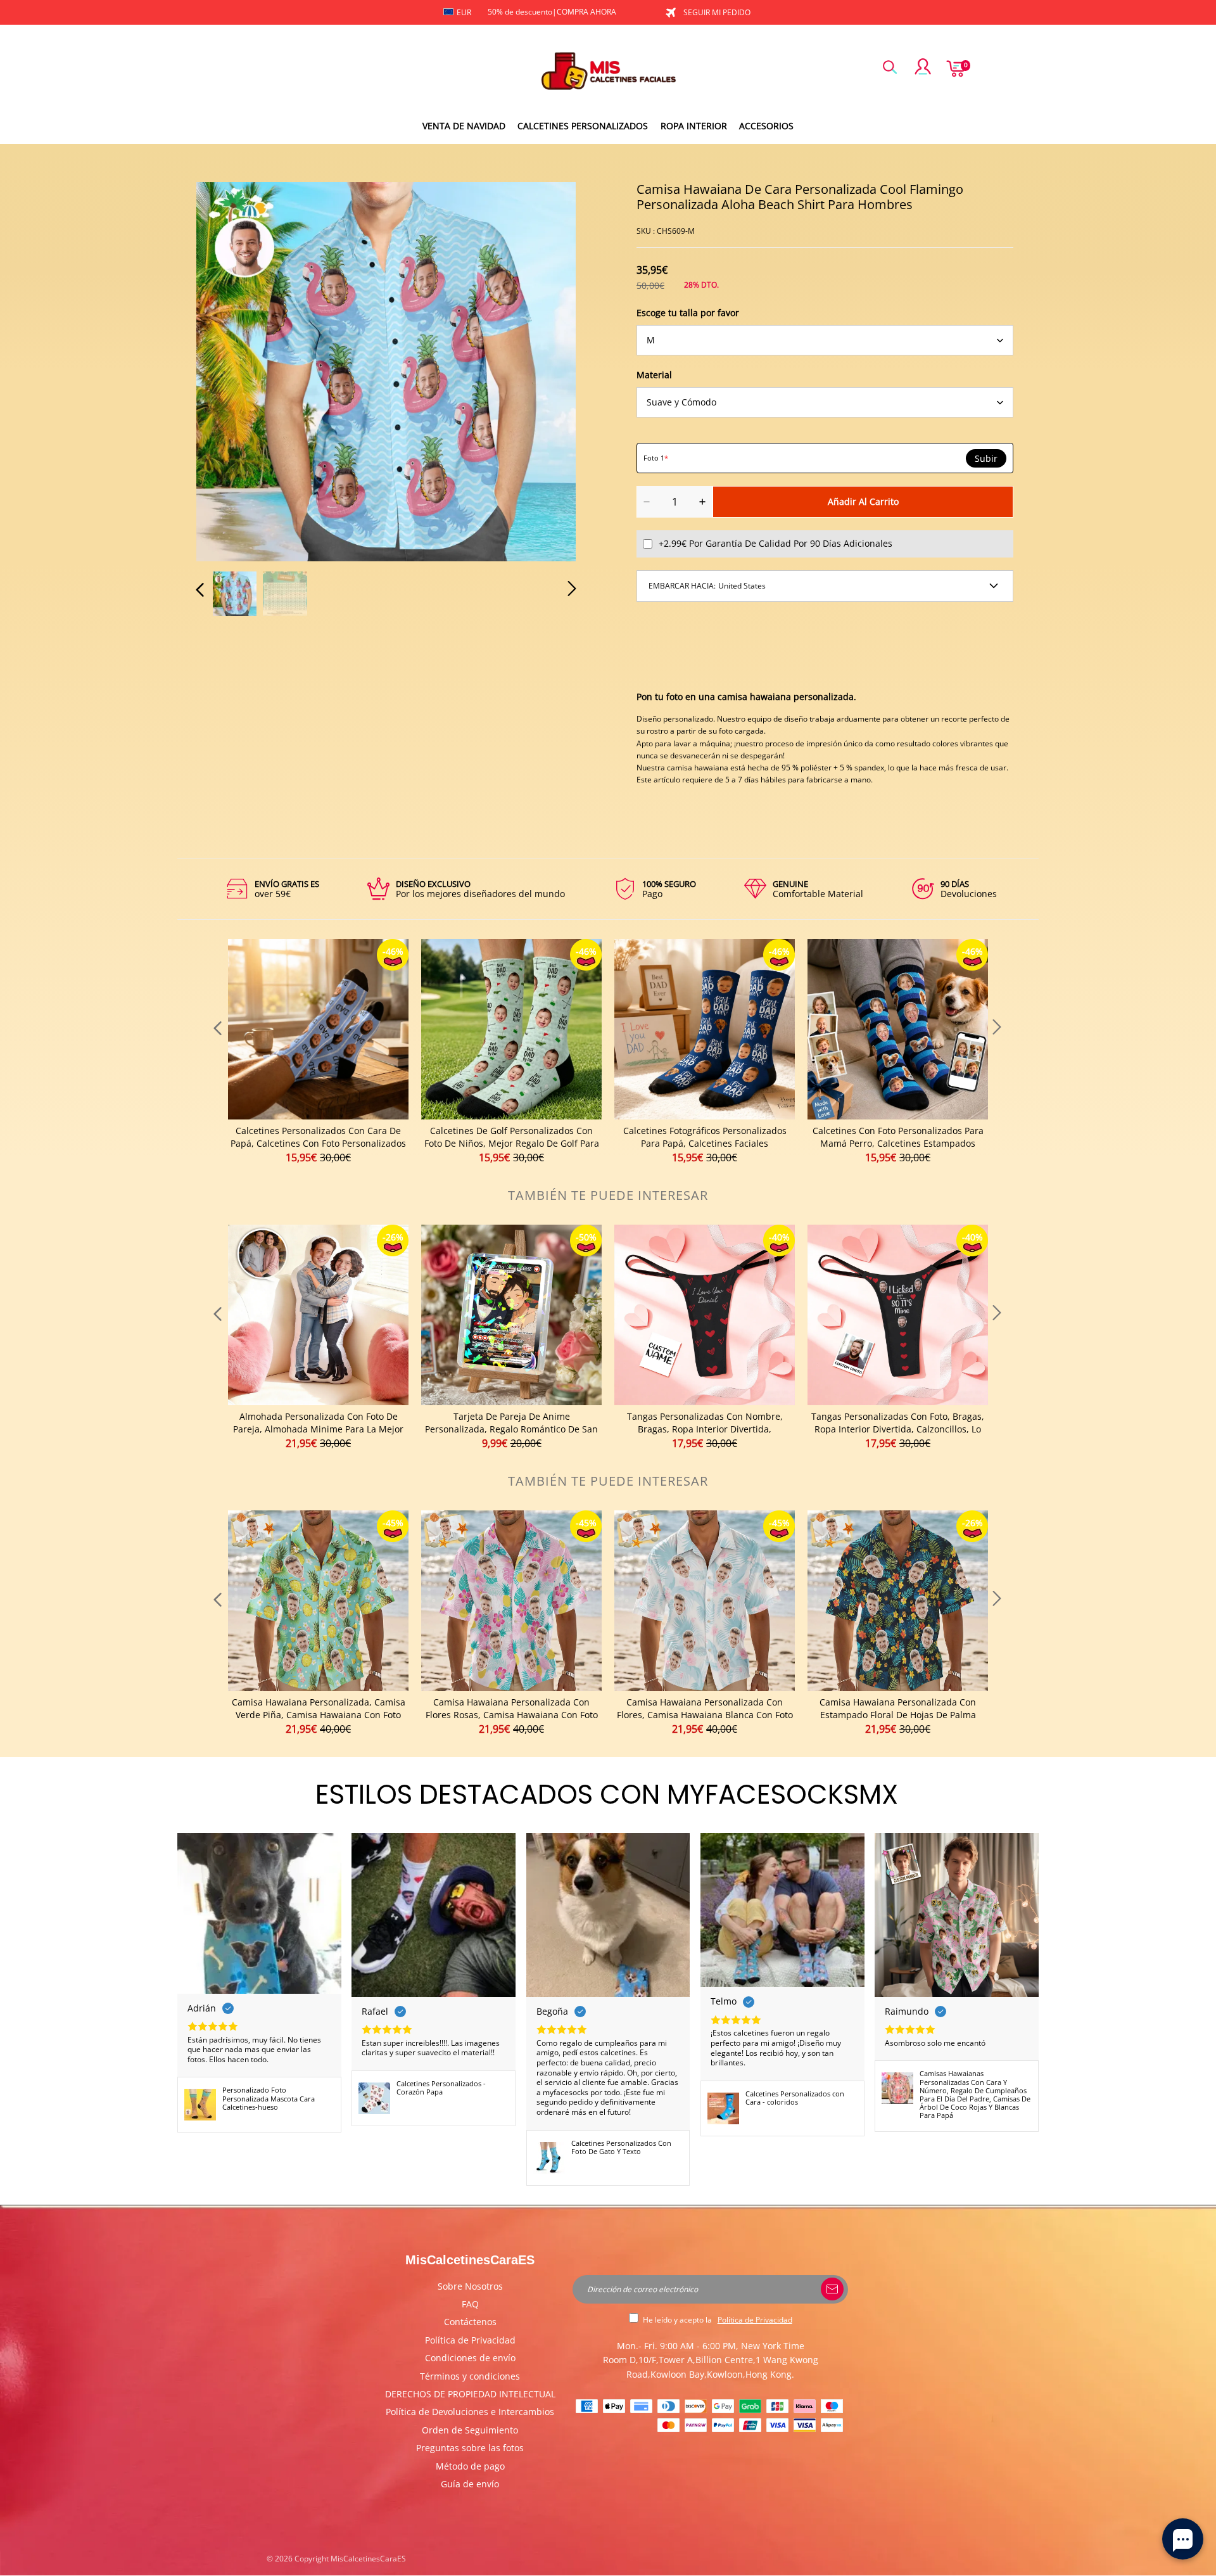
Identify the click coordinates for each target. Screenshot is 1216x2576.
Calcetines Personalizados (583, 126)
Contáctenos (470, 2322)
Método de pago (470, 2466)
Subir (986, 459)
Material (654, 375)
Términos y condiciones (470, 2376)
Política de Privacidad (470, 2340)
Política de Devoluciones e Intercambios (470, 2412)
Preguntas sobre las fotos (470, 2448)
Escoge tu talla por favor (688, 313)
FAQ (470, 2304)
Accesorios (766, 126)
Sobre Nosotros (470, 2286)
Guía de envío (470, 2484)
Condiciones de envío (470, 2358)
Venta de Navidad (464, 126)
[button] (225, 369)
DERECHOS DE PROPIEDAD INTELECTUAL (470, 2394)
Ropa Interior (694, 126)
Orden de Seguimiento (470, 2430)
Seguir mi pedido (717, 12)
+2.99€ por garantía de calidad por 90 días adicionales (776, 543)
